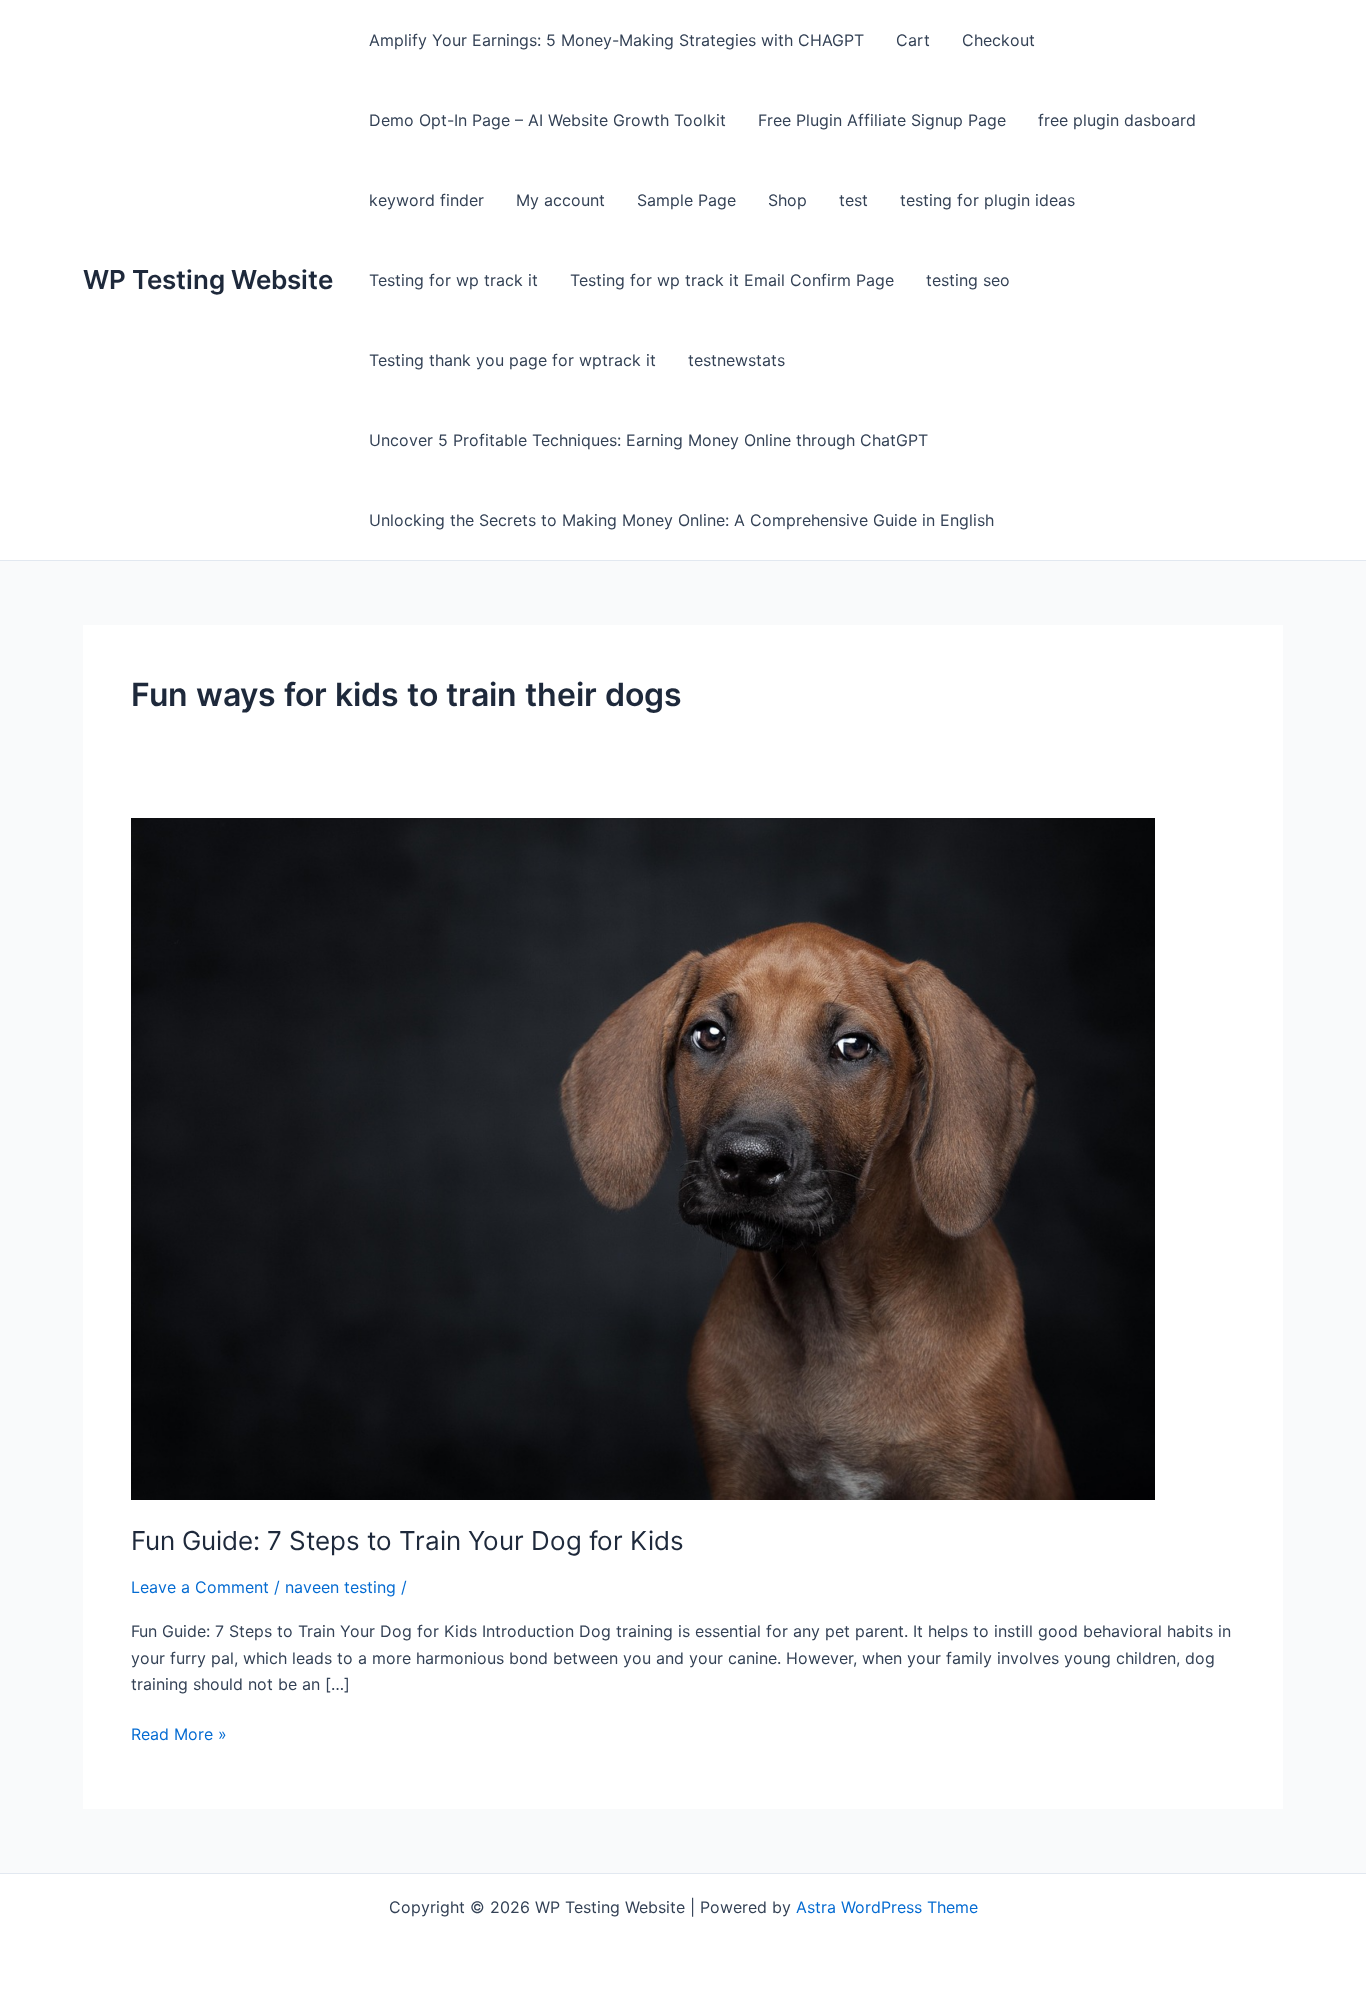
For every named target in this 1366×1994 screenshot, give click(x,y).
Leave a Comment (200, 1587)
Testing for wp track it (453, 280)
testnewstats (736, 360)
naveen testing (340, 1587)
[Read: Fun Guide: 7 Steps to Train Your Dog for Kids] (643, 1157)
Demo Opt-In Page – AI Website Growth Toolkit (547, 120)
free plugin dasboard (1117, 120)
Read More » (179, 1732)
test (853, 200)
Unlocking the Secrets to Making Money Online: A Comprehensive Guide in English (681, 520)
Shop (787, 200)
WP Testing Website (208, 279)
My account (560, 200)
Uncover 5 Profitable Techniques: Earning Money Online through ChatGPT (648, 440)
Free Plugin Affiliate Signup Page (882, 120)
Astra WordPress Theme (887, 1907)
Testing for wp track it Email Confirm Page (732, 280)
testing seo (968, 280)
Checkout (998, 40)
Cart (913, 40)
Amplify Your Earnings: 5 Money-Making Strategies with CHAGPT (616, 40)
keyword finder (426, 200)
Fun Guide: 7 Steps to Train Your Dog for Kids (407, 1540)
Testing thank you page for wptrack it (512, 360)
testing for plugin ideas (987, 200)
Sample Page (686, 200)
